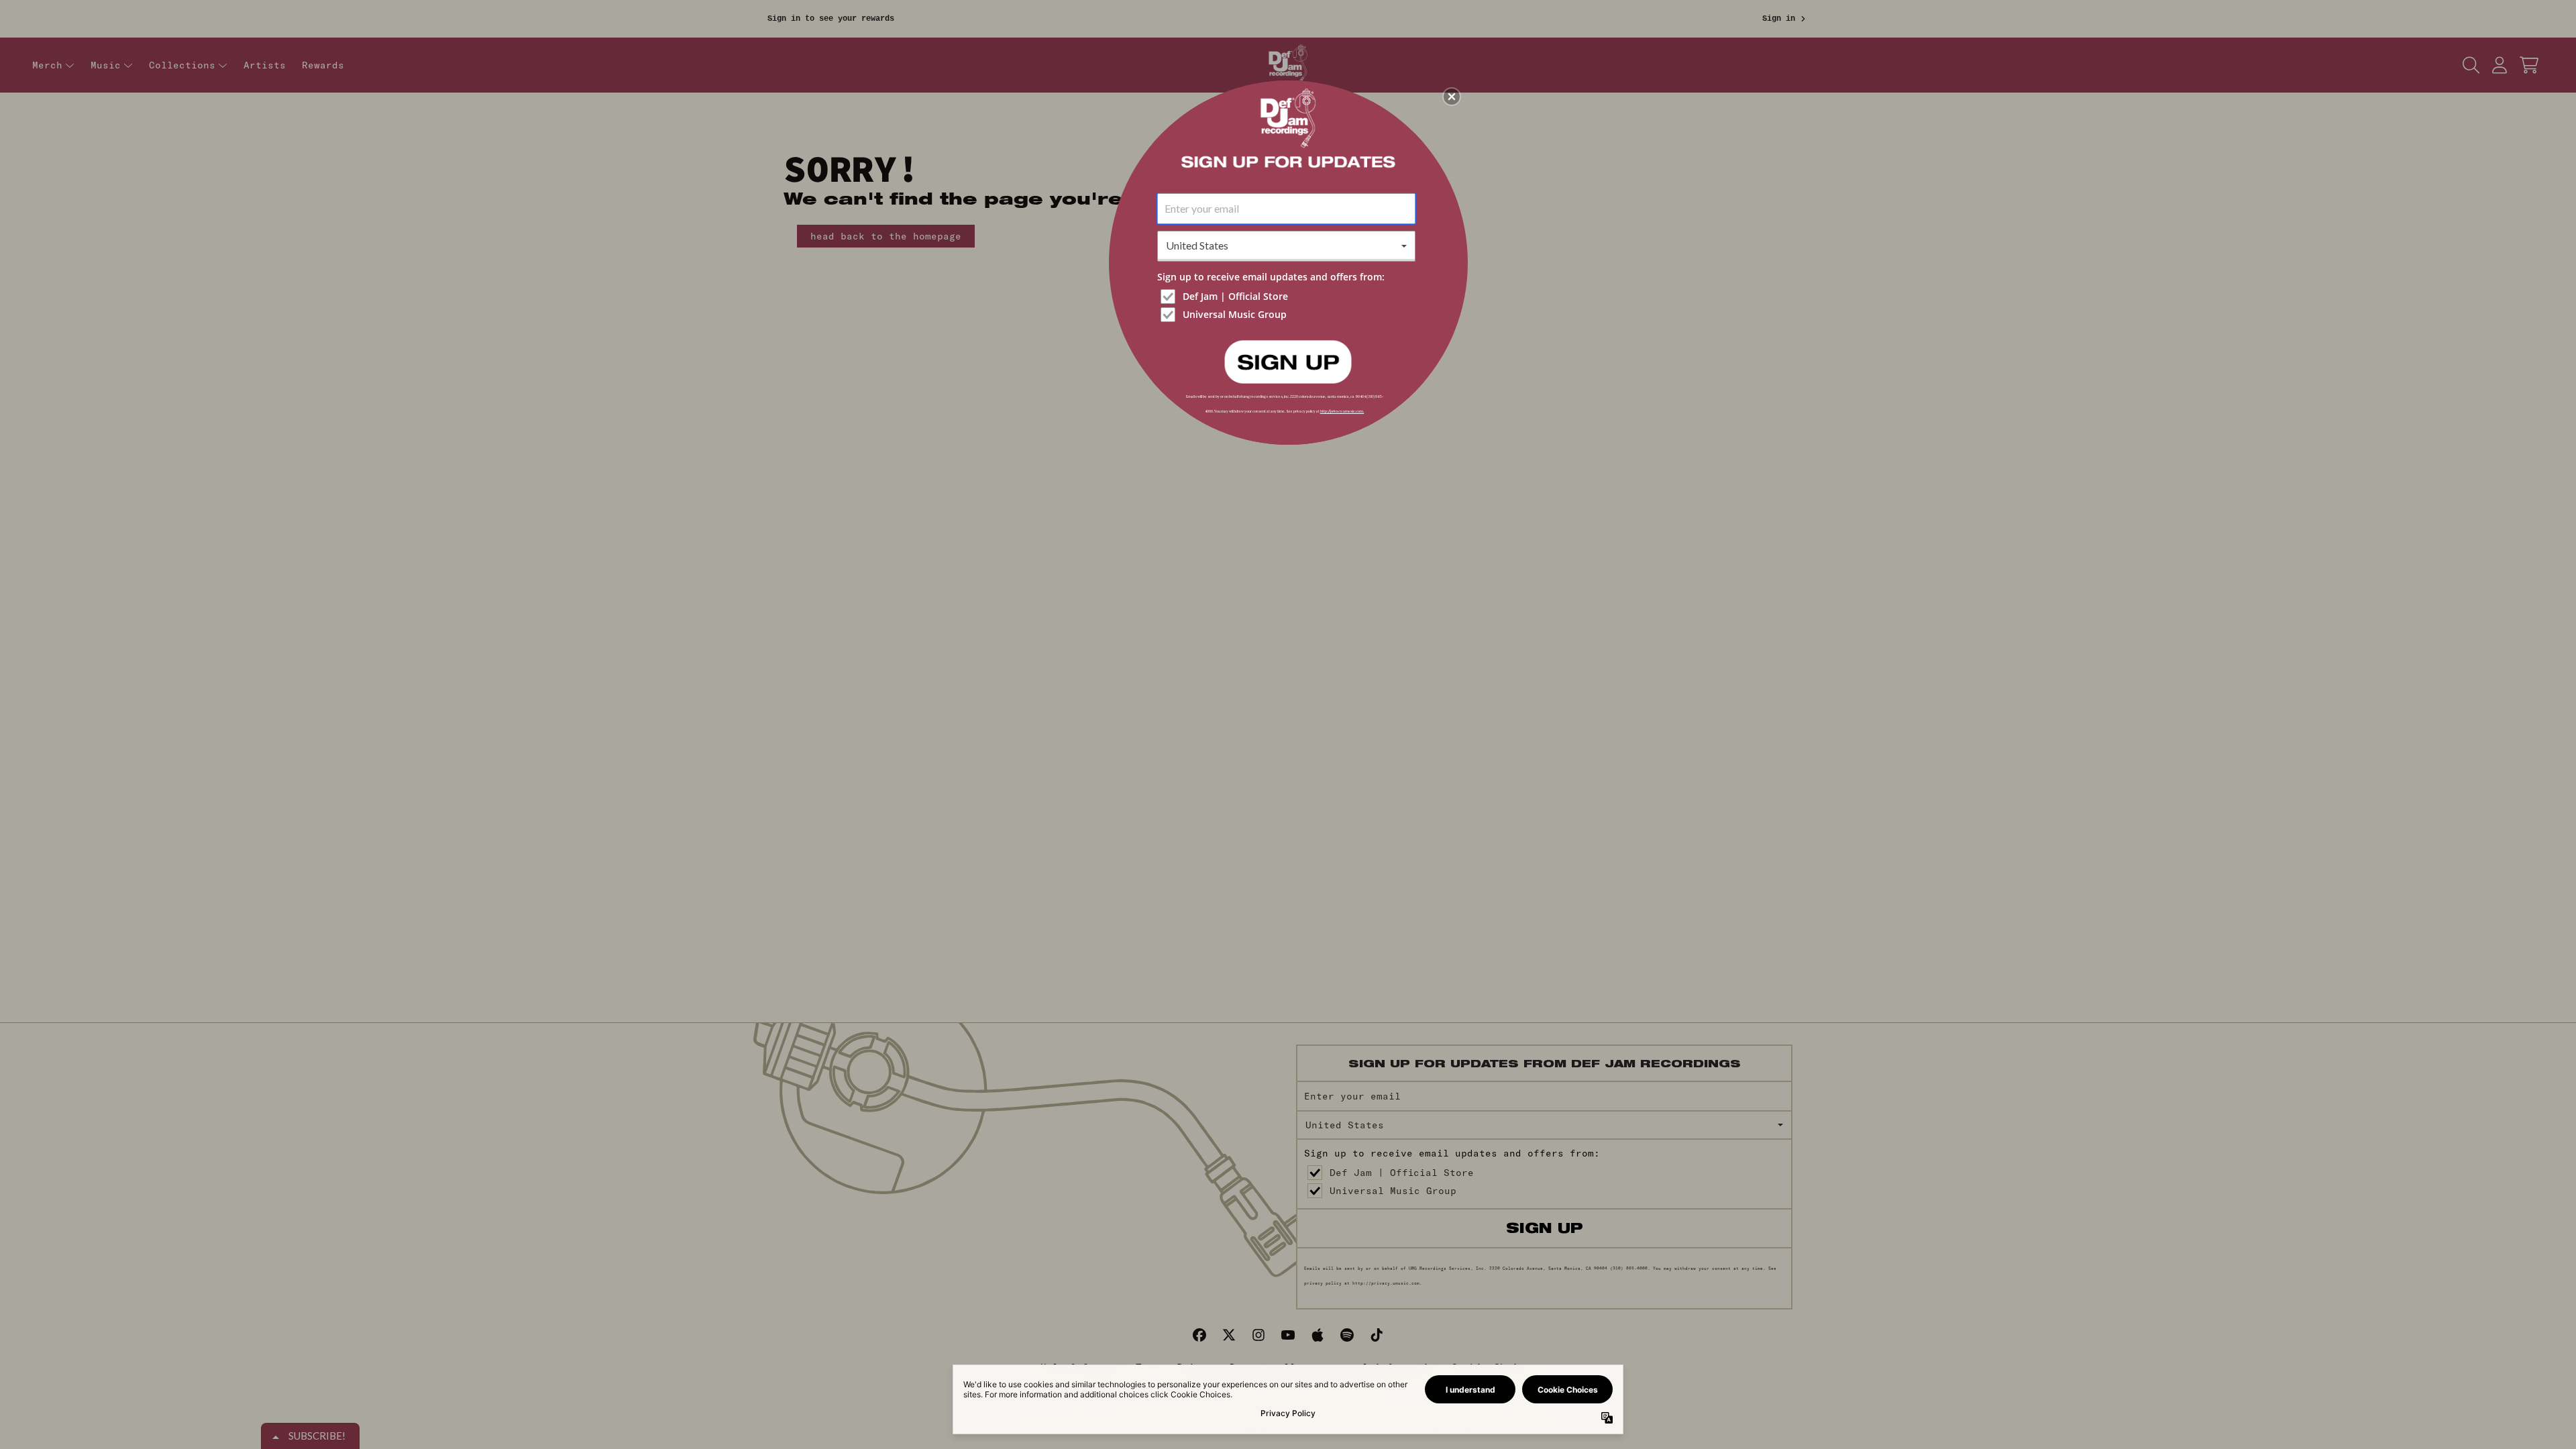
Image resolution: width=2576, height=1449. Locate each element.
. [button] (1288, 361)
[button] (1452, 97)
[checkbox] (1288, 297)
